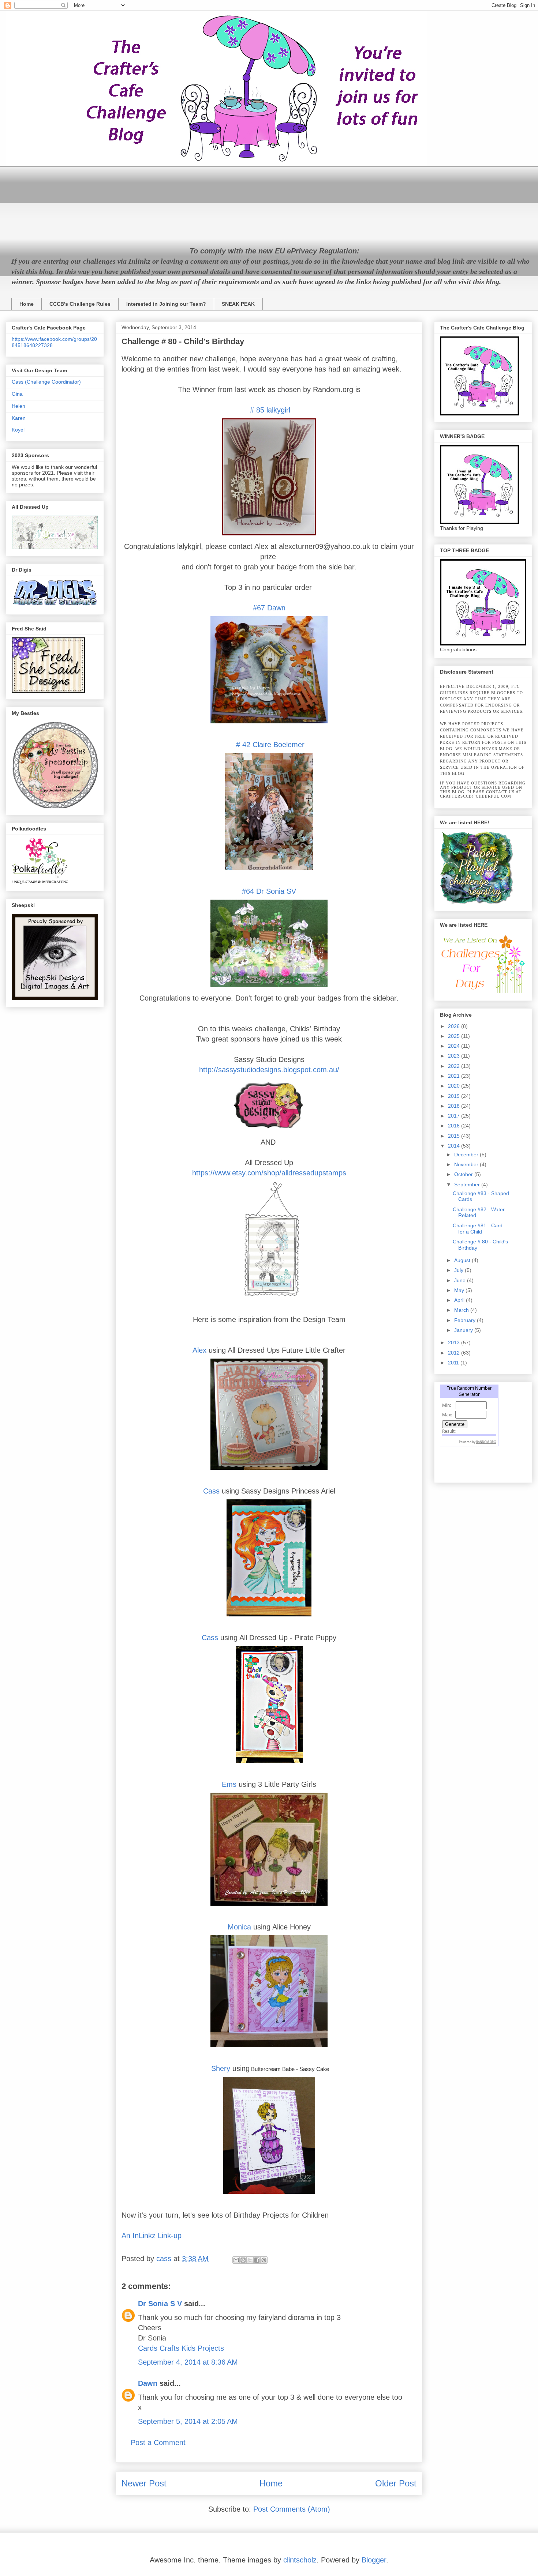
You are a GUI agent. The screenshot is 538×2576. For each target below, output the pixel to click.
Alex (199, 1350)
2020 (455, 1086)
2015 (455, 1136)
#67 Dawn (269, 608)
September (468, 1185)
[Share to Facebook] (257, 2260)
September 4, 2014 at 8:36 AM (188, 2362)
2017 (455, 1116)
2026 (455, 1026)
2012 (455, 1353)
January (464, 1330)
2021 (455, 1076)
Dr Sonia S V (160, 2304)
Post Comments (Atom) (292, 2509)
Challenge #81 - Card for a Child (478, 1229)
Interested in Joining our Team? (166, 304)
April (460, 1300)
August (463, 1260)
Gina (17, 394)
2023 (455, 1056)
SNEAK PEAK (238, 304)
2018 (455, 1106)
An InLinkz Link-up (152, 2236)
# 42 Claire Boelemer (269, 745)
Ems (229, 1784)
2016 (455, 1126)
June (461, 1280)
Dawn (148, 2383)
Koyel (18, 430)
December (467, 1155)
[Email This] (236, 2260)
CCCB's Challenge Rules (80, 304)
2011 (454, 1363)
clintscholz (300, 2560)
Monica (239, 1927)
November (467, 1164)
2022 (455, 1066)
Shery (221, 2068)
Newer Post (144, 2483)
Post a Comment (158, 2443)
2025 (455, 1036)
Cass (211, 1491)
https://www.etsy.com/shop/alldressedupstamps (269, 1173)
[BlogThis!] (243, 2260)
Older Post (396, 2483)
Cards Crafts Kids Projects (181, 2348)
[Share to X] (250, 2260)
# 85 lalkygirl (269, 410)
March (462, 1310)
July (459, 1270)
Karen (19, 418)
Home (27, 304)
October (464, 1174)
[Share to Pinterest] (264, 2260)
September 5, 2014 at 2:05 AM (188, 2421)
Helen (18, 406)
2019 (455, 1096)
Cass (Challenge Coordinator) (46, 382)
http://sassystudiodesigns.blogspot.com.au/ (269, 1070)
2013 (455, 1342)
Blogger (374, 2560)
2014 (455, 1146)
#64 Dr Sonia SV (269, 891)
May (460, 1290)
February (466, 1320)
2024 (455, 1046)
